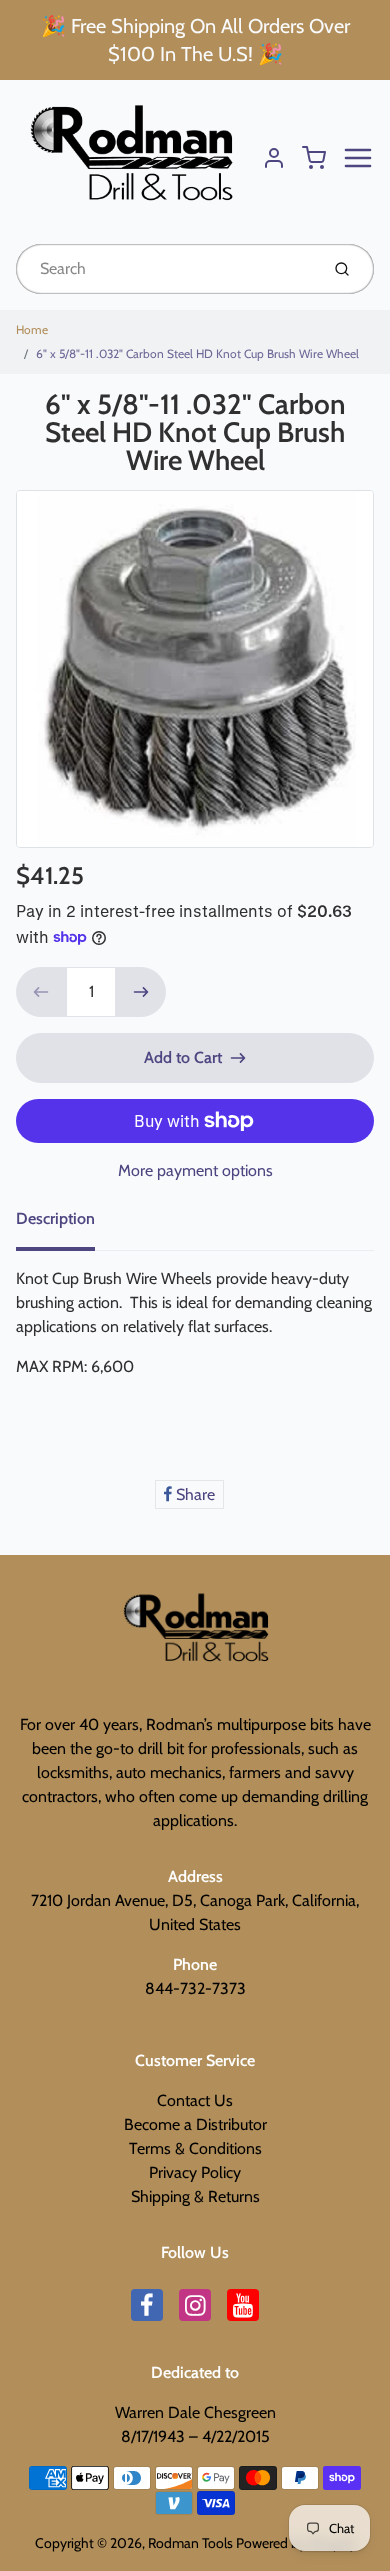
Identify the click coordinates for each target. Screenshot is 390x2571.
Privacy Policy (195, 2172)
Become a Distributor (195, 2124)
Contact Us (195, 2100)
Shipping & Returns (195, 2196)
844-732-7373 (195, 1988)
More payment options (195, 1170)
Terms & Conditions (195, 2148)
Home (32, 329)
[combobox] (165, 269)
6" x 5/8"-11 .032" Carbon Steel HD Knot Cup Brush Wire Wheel (197, 353)
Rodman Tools (190, 2543)
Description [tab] (55, 1218)
